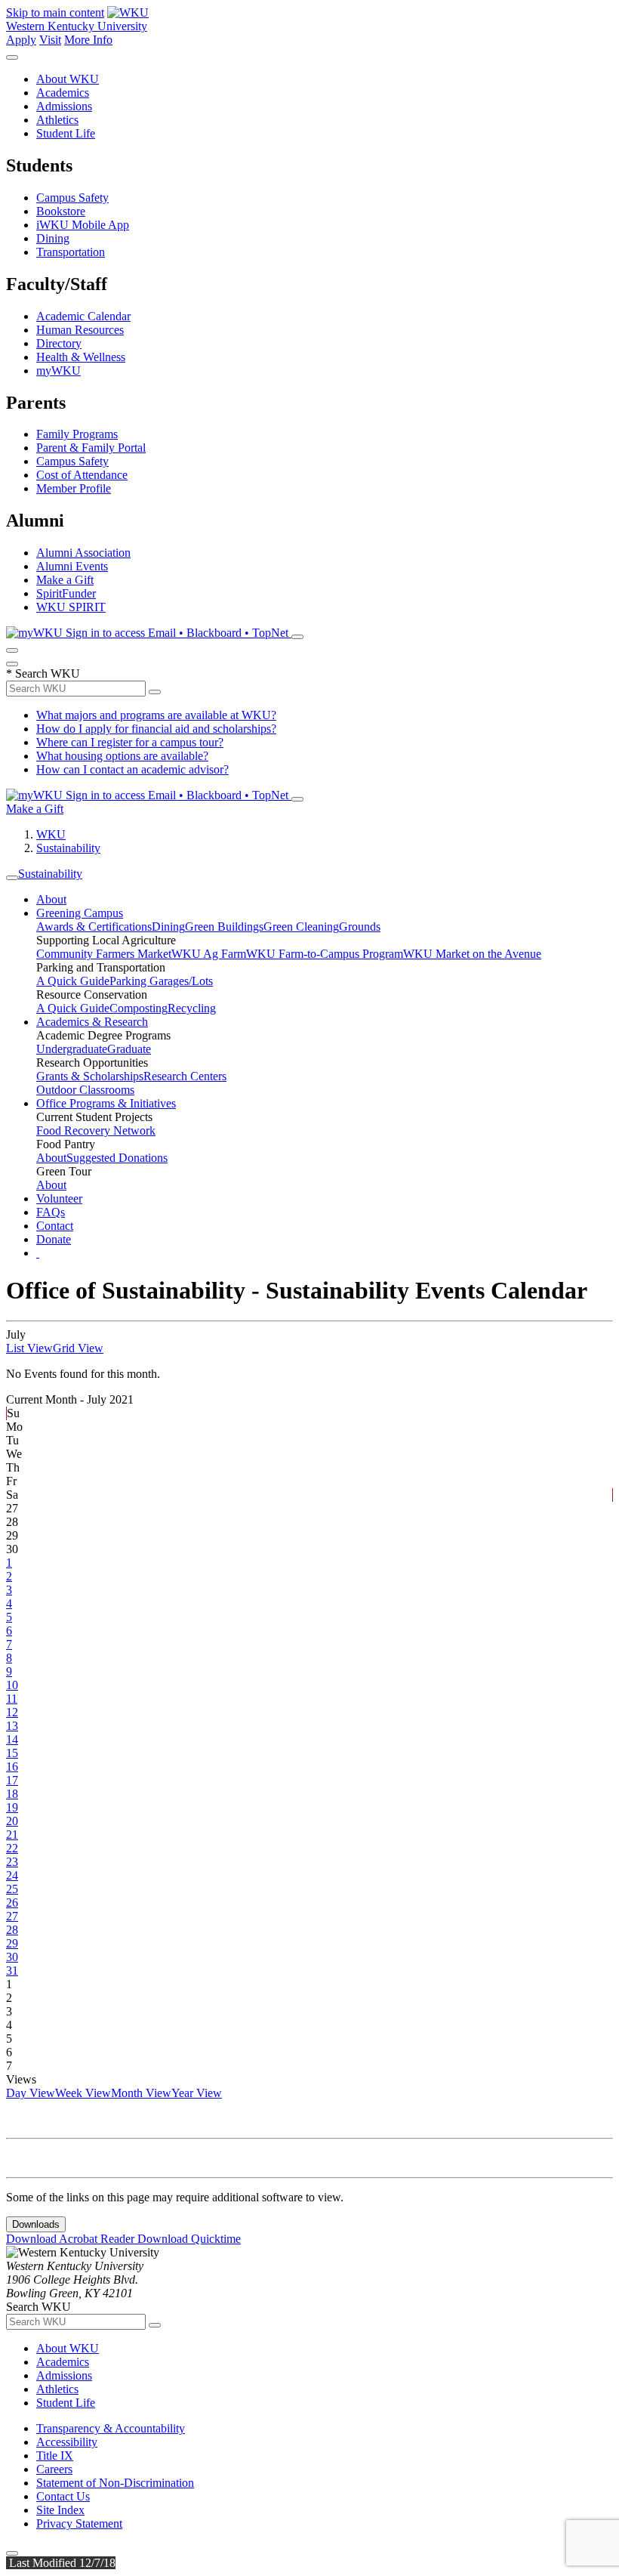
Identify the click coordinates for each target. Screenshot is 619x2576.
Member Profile (74, 488)
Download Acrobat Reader (72, 2239)
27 (12, 1916)
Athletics (57, 120)
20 (12, 1821)
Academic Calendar (83, 316)
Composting (139, 1008)
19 (12, 1807)
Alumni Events (72, 566)
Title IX (55, 2456)
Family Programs (77, 434)
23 (12, 1862)
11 (12, 1699)
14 (12, 1739)
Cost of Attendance (82, 475)
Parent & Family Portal (91, 448)
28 (12, 1930)
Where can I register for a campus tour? (130, 742)
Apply (21, 40)
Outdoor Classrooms (85, 1090)
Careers (54, 2469)
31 (12, 1971)
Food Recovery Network (96, 1130)
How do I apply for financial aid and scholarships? (156, 729)
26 (12, 1903)
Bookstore (61, 211)
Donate (54, 1239)
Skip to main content (55, 12)
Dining (53, 238)
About (51, 899)
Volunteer (59, 1198)
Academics (63, 93)
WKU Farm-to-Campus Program (325, 954)
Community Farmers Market (104, 954)
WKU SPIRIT (71, 607)
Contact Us (63, 2496)
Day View (31, 2093)
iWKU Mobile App (83, 225)
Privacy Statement (79, 2523)
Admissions (64, 106)
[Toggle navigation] (12, 878)
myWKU (59, 371)
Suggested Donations (117, 1158)
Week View (83, 2093)
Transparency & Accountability (111, 2428)
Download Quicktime (189, 2239)
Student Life (66, 133)
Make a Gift (65, 580)
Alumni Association (83, 553)
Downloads (36, 2224)
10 (12, 1685)
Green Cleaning (301, 927)
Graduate (129, 1049)
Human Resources (80, 330)
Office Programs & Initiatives (106, 1103)
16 (12, 1767)
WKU (51, 834)
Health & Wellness (81, 357)
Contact (55, 1226)
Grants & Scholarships (90, 1076)
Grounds (360, 927)
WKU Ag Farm (209, 954)
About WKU (68, 79)
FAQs (51, 1212)
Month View (141, 2093)
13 (12, 1726)
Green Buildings (224, 927)
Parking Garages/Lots (161, 981)
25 (12, 1889)
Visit (50, 40)
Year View (197, 2093)
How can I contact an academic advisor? (132, 769)
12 (12, 1712)
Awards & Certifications (94, 927)
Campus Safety (72, 198)
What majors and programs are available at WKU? (156, 715)
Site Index (60, 2510)
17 (12, 1780)
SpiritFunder (66, 593)
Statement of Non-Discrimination (115, 2483)
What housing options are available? (122, 756)
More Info (88, 40)
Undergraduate (72, 1049)
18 (12, 1794)
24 (12, 1875)
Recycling (192, 1008)
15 (12, 1753)
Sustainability (68, 848)
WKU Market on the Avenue (472, 954)
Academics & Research (92, 1022)
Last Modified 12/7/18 (61, 2563)
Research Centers (185, 1076)
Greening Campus (80, 913)
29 (12, 1943)
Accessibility (67, 2442)
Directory (59, 343)
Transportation (71, 252)
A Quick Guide (73, 981)
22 (12, 1848)
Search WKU (43, 673)
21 (12, 1835)
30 (12, 1957)
